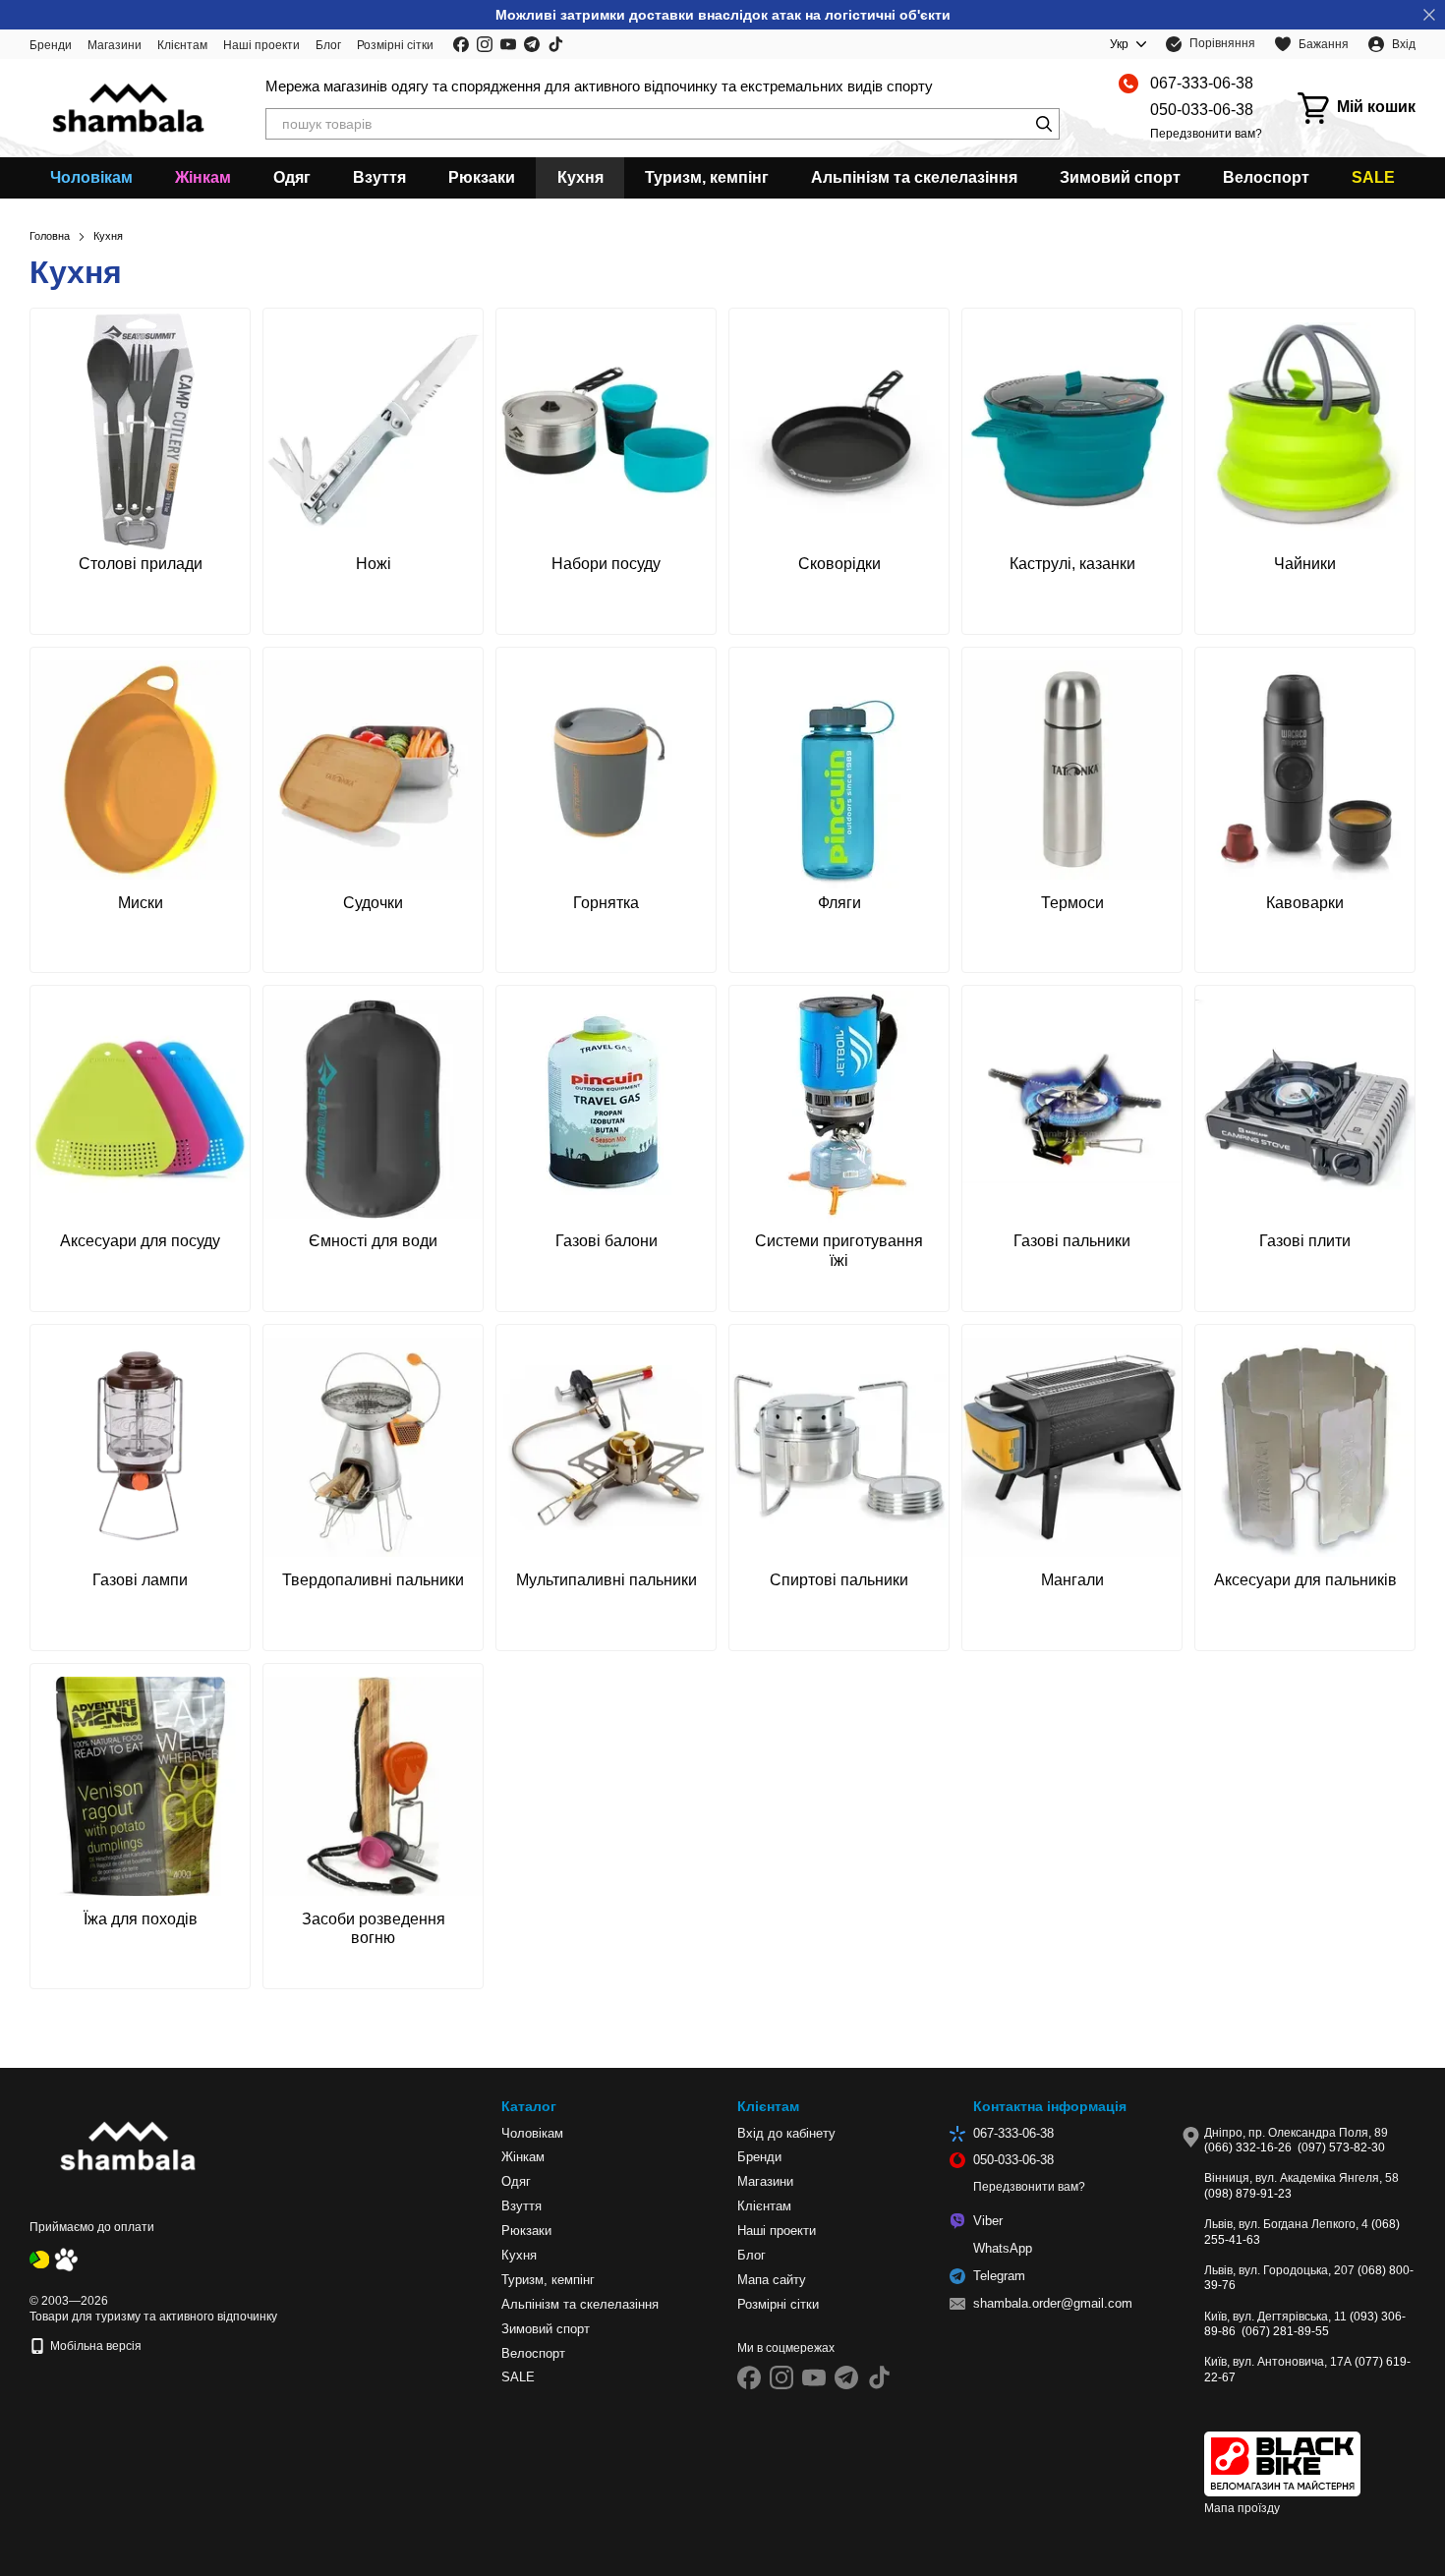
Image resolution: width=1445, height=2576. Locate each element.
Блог (328, 45)
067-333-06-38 (1202, 83)
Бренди (51, 45)
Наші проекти (261, 45)
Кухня (580, 177)
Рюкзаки (482, 177)
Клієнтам (182, 45)
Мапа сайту (772, 2280)
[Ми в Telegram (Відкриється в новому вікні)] (532, 44)
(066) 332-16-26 (1248, 2147)
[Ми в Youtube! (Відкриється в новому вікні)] (508, 44)
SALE (1373, 177)
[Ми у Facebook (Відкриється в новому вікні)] (461, 44)
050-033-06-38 (1202, 110)
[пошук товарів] (1044, 124)
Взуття (379, 177)
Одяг (292, 177)
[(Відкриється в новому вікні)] (39, 2259)
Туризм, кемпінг (707, 177)
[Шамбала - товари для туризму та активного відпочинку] (128, 2147)
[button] (1429, 15)
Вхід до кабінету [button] (786, 2133)
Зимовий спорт (1120, 177)
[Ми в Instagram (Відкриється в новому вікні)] (485, 44)
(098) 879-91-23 (1248, 2194)
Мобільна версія (94, 2346)
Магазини (115, 45)
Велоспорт (1266, 177)
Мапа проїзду (1242, 2508)
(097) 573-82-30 (1341, 2147)
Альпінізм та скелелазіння (914, 177)
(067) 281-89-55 (1285, 2331)
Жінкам (203, 177)
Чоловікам (91, 177)
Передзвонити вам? (1206, 134)
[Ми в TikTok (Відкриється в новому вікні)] (555, 44)
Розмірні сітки (395, 45)
